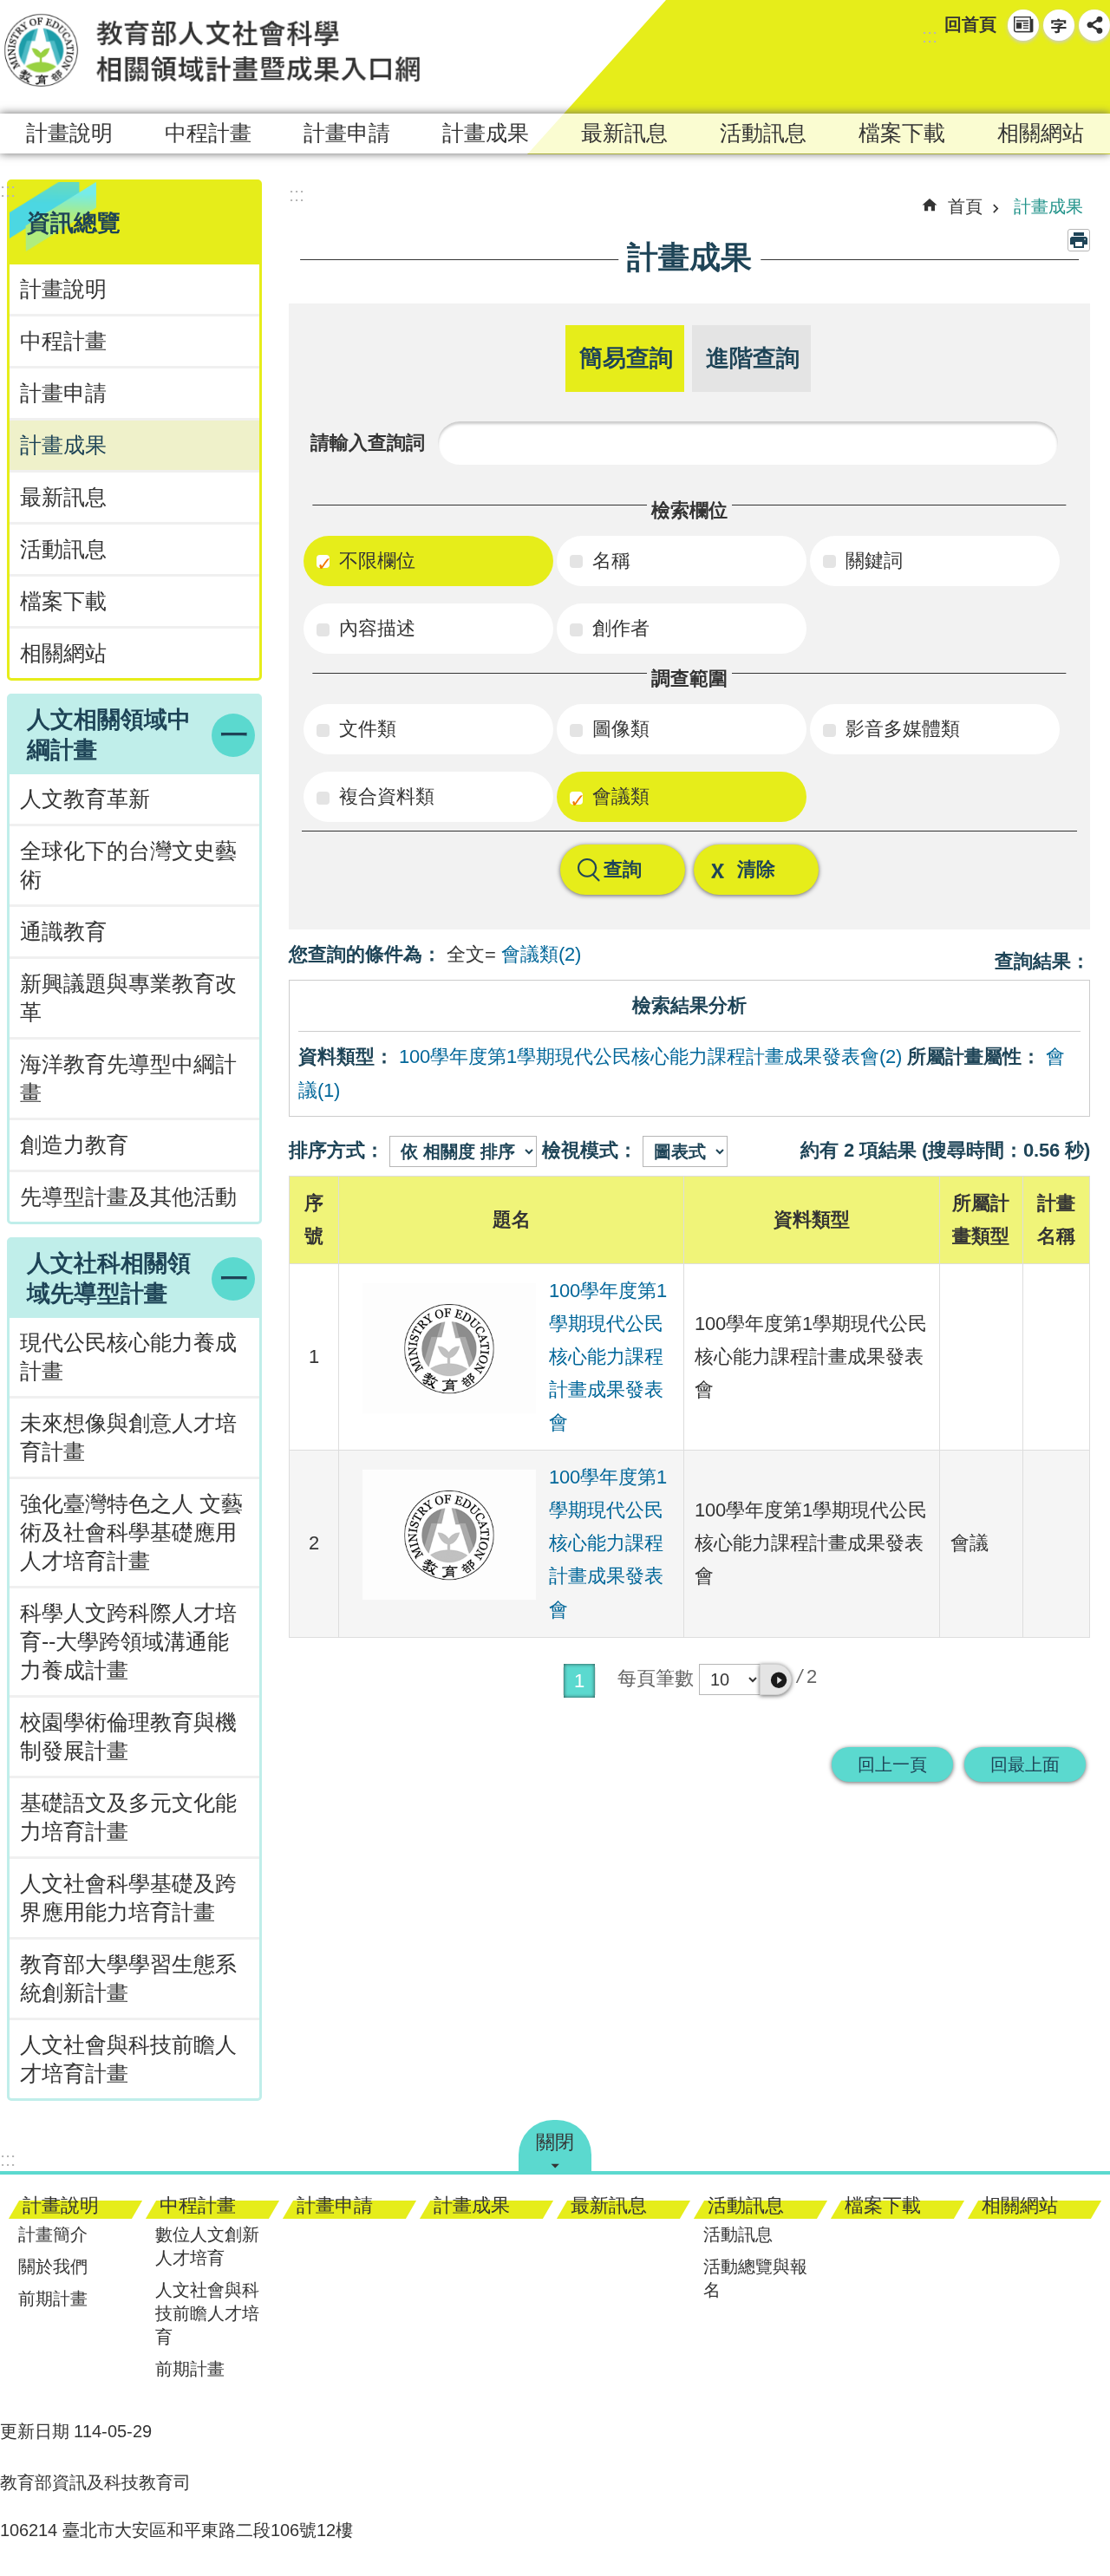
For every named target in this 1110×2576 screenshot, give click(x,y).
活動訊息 (763, 133)
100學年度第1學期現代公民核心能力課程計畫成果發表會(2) (650, 1056)
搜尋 (1063, 75)
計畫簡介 (53, 2234)
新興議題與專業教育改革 (128, 998)
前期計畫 (53, 2299)
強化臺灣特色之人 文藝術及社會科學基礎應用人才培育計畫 (131, 1533)
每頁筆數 (656, 1678)
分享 (1094, 25)
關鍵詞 (872, 561)
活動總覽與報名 (755, 2278)
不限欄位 (375, 561)
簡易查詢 (626, 358)
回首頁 (970, 24)
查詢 (623, 869)
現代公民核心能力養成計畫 (128, 1357)
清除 (756, 869)
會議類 (618, 796)
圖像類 (618, 729)
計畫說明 (69, 133)
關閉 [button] (555, 2142)
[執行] (776, 1679)
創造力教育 (74, 1145)
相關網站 (1041, 133)
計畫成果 (486, 133)
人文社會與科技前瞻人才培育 (207, 2313)
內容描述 (375, 628)
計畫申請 (347, 133)
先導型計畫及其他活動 (128, 1197)
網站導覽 (1023, 25)
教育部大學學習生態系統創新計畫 (128, 1979)
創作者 (618, 628)
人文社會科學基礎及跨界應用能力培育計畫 (128, 1898)
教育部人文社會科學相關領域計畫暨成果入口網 (212, 50)
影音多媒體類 (900, 729)
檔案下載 (902, 133)
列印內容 (1079, 240)
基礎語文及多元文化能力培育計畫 (128, 1817)
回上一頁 (892, 1764)
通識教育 (63, 932)
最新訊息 (624, 133)
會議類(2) (541, 954)
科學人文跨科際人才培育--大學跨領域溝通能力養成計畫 (128, 1642)
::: (930, 36)
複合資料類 (384, 796)
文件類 (365, 729)
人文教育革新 (85, 799)
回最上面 (1025, 1764)
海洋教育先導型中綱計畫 (128, 1079)
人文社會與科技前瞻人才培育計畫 (128, 2059)
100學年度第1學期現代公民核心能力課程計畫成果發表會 (608, 1356)
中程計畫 (208, 133)
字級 (1059, 25)
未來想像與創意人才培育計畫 (128, 1438)
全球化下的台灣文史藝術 (128, 865)
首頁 (965, 206)
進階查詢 (753, 358)
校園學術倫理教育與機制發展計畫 (128, 1737)
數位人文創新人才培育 (207, 2246)
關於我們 (53, 2266)
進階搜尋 (1094, 75)
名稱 (609, 561)
